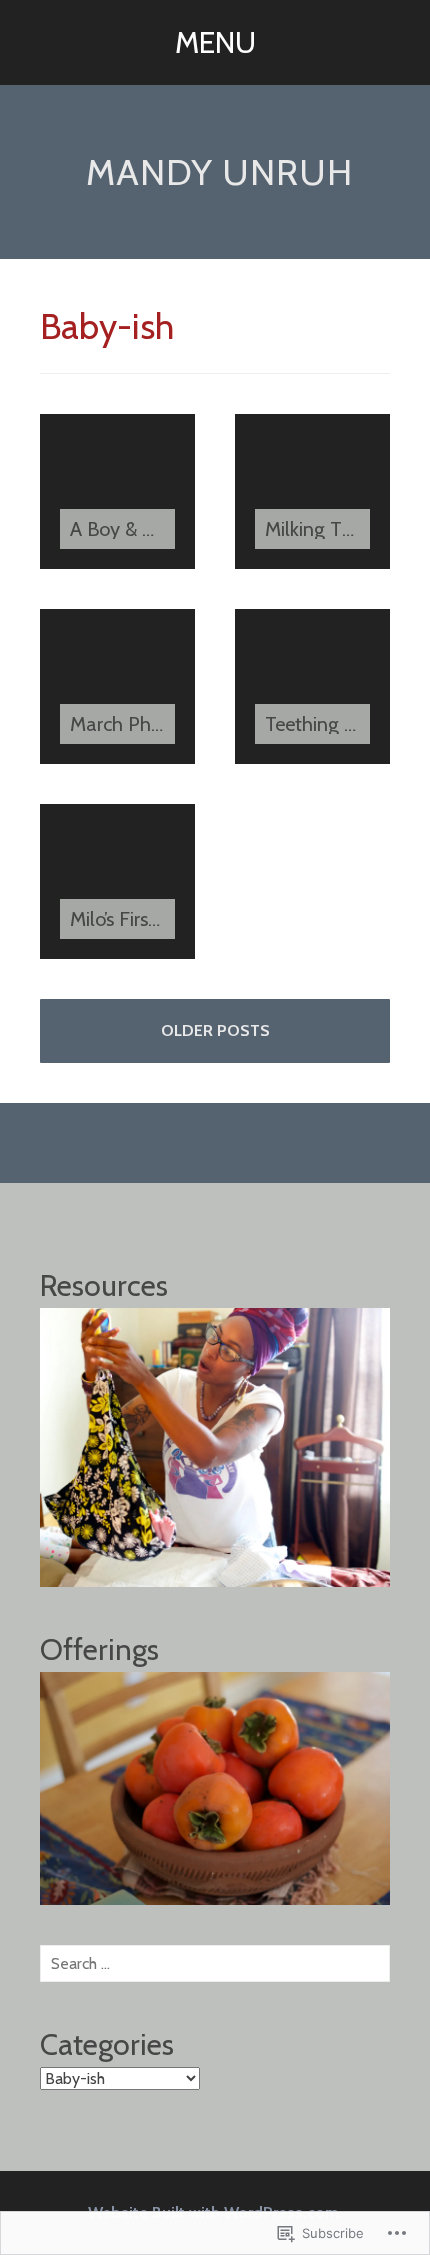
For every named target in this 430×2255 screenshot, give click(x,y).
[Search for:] (215, 1963)
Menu (215, 42)
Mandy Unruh (219, 172)
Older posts (215, 1030)
